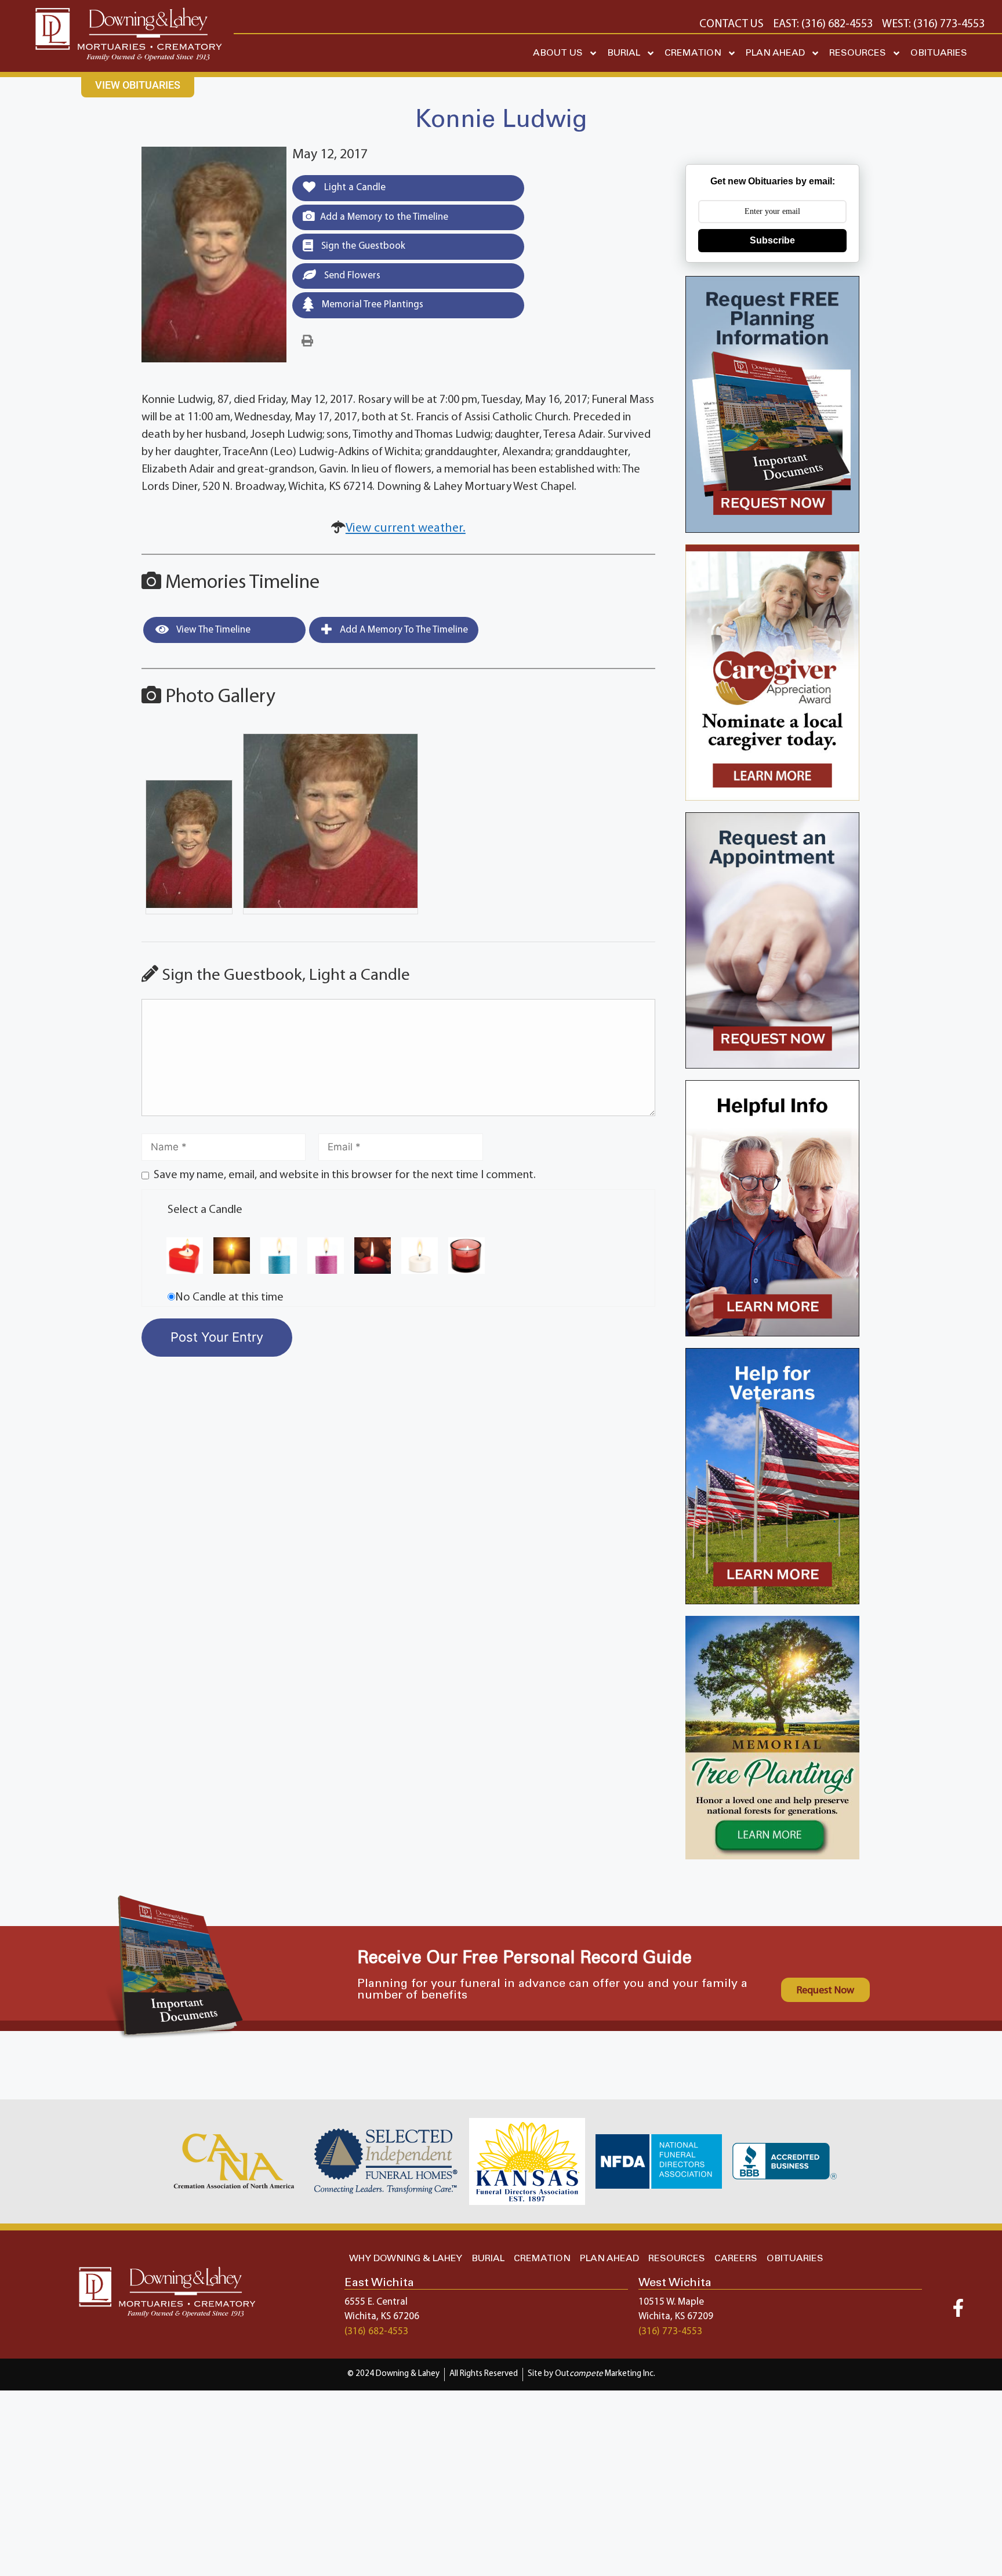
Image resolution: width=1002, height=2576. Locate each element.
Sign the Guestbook (362, 246)
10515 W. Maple (671, 2302)
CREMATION (693, 53)
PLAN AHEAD (775, 53)
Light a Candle (354, 188)
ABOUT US (558, 53)
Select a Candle (205, 1210)
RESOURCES (858, 53)
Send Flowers (351, 276)
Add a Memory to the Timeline (384, 217)
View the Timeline (213, 630)
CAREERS (736, 2259)
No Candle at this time (229, 1298)
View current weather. (406, 528)
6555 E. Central (376, 2302)
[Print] (307, 341)
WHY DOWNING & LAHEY (406, 2259)
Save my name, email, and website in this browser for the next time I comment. (345, 1175)
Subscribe (772, 240)
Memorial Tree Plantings (371, 305)
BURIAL (624, 53)
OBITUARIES (939, 53)
